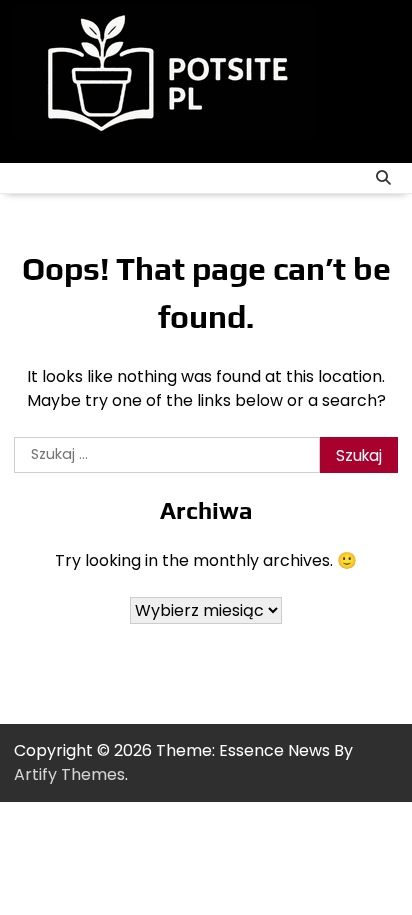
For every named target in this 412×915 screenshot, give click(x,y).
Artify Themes (69, 774)
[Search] (383, 178)
